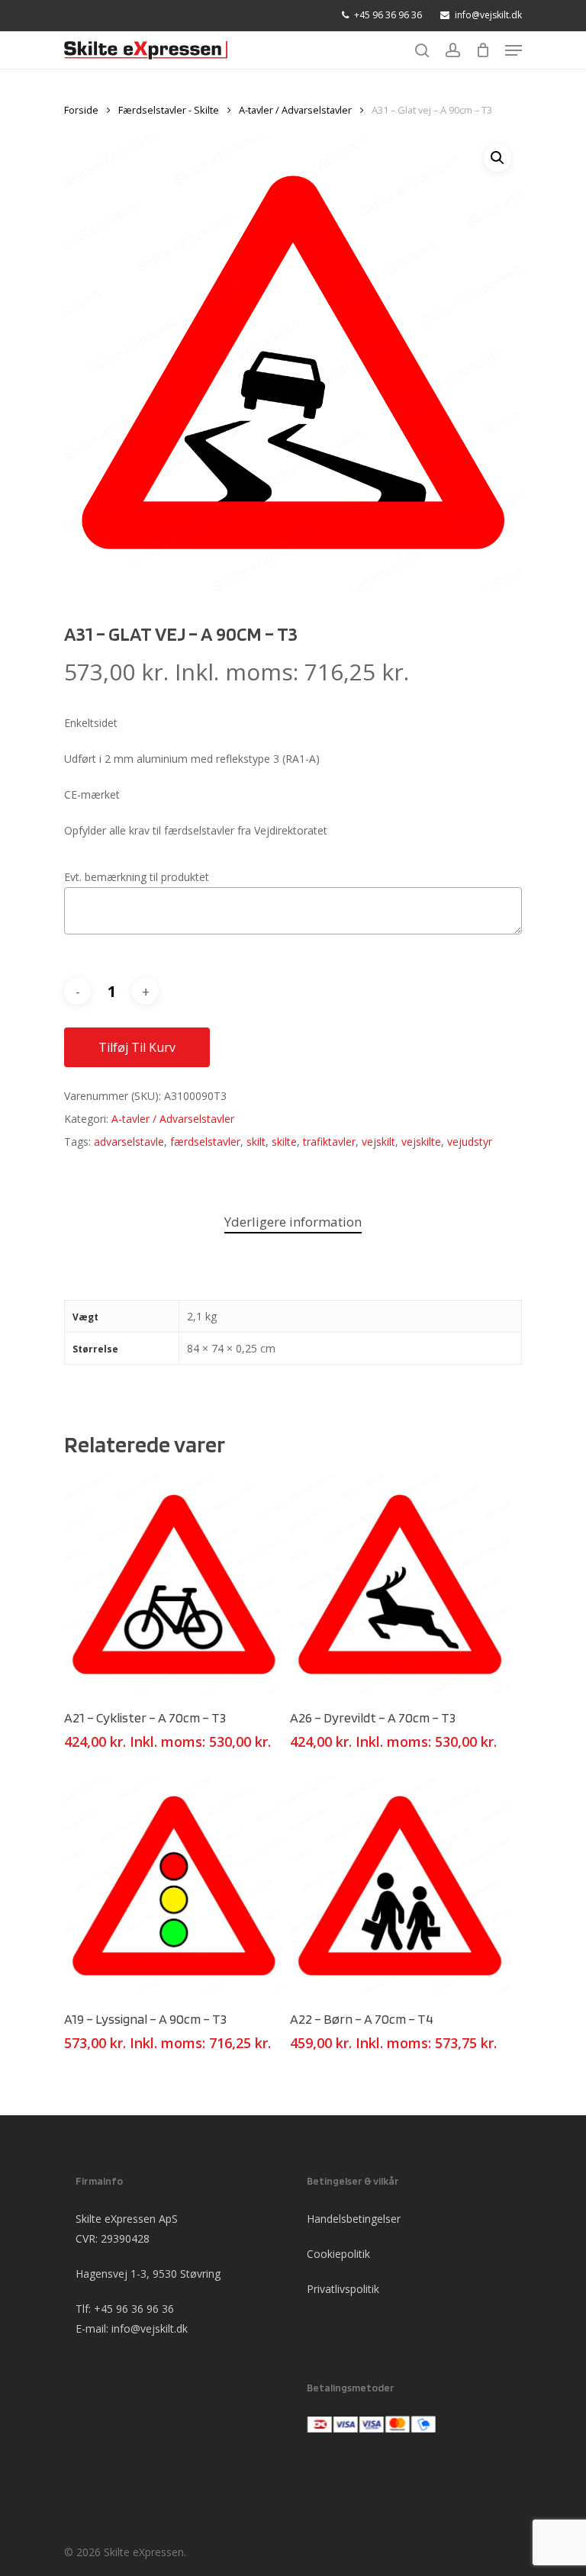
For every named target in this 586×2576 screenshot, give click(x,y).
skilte (284, 1142)
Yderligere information (293, 1222)
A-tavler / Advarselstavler (295, 110)
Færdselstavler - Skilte (169, 110)
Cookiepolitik (338, 2254)
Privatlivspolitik (343, 2289)
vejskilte (421, 1142)
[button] (497, 158)
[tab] (293, 1222)
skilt (256, 1142)
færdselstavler (205, 1142)
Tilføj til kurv (137, 1047)
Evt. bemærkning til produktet (137, 877)
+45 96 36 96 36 (134, 2309)
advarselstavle (129, 1142)
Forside (81, 110)
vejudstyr (470, 1142)
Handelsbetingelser (354, 2219)
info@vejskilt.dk (150, 2328)
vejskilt (378, 1142)
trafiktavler (329, 1142)
